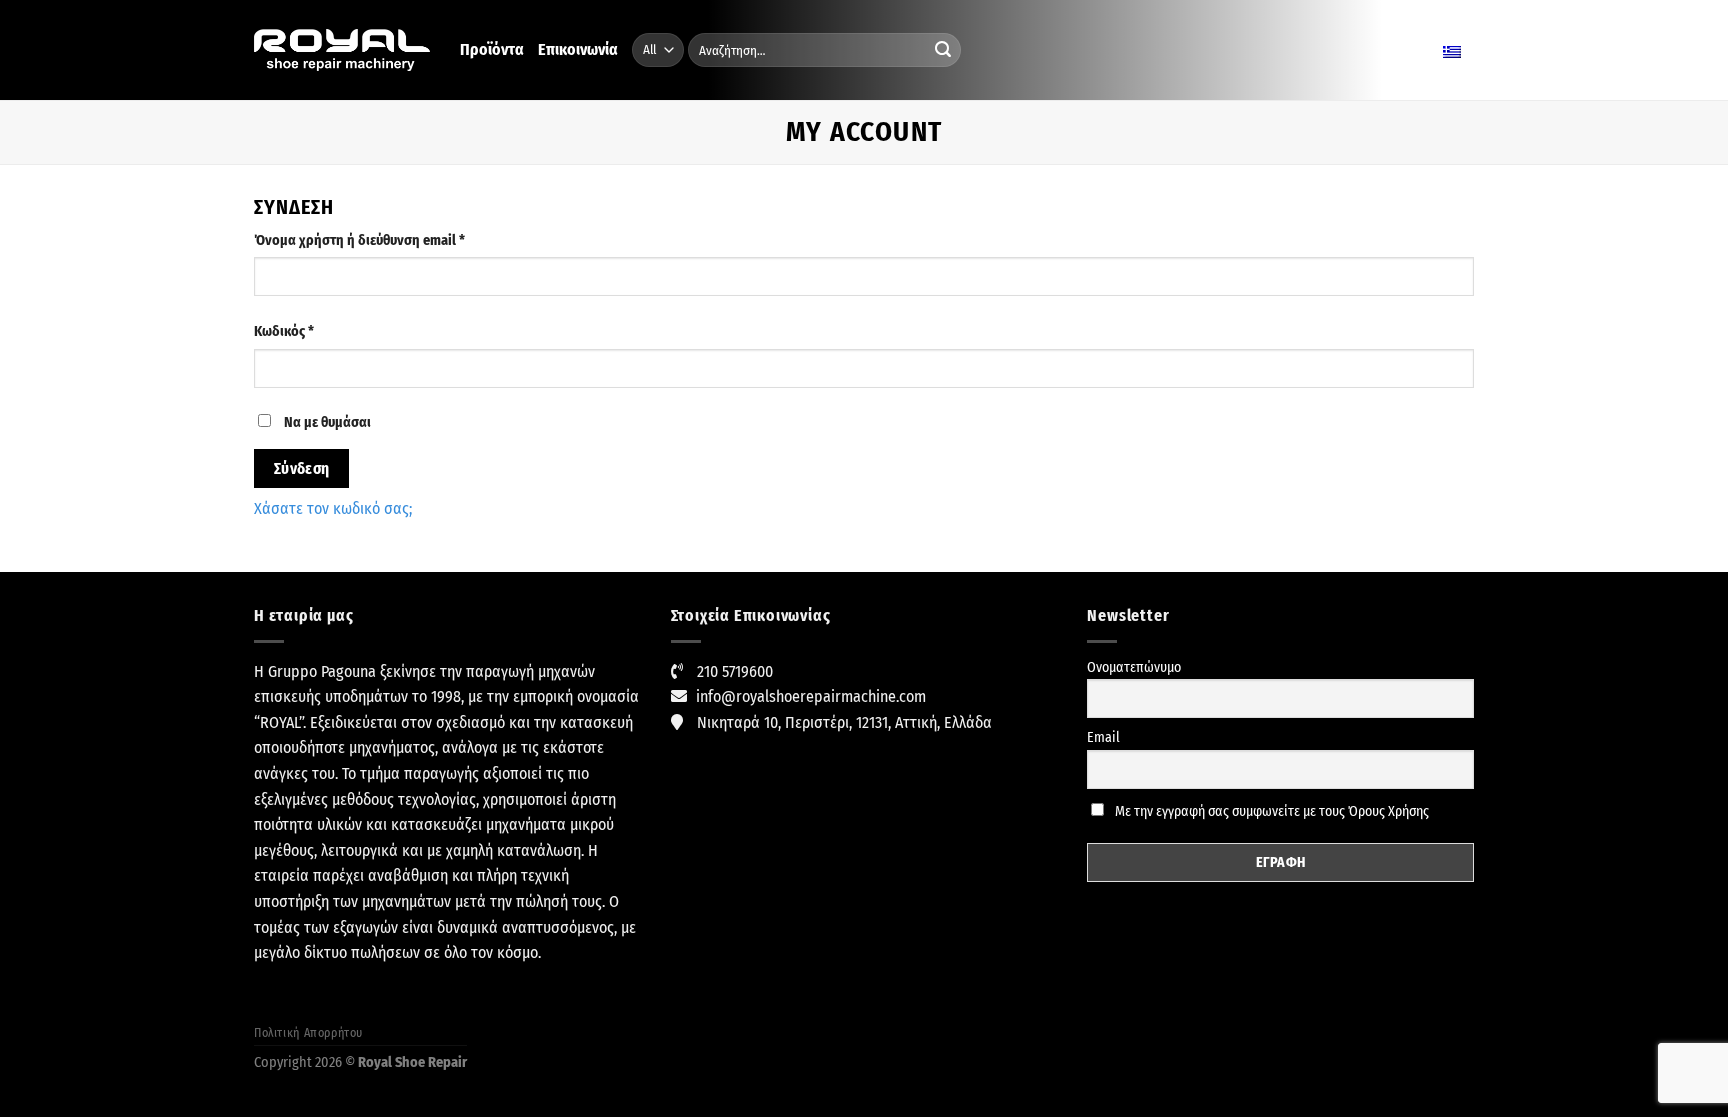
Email (1103, 737)
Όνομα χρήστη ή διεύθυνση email (390, 240)
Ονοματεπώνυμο (1134, 667)
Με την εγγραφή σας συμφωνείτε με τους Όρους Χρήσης (1270, 811)
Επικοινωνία (578, 49)
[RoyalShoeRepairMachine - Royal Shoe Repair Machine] (342, 50)
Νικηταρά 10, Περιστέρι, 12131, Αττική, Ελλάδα (844, 722)
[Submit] (943, 50)
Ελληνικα (1413, 49)
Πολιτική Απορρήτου (308, 1033)
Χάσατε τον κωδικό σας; (333, 508)
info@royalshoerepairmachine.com (811, 696)
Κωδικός (314, 331)
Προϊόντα (492, 49)
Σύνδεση (302, 468)
